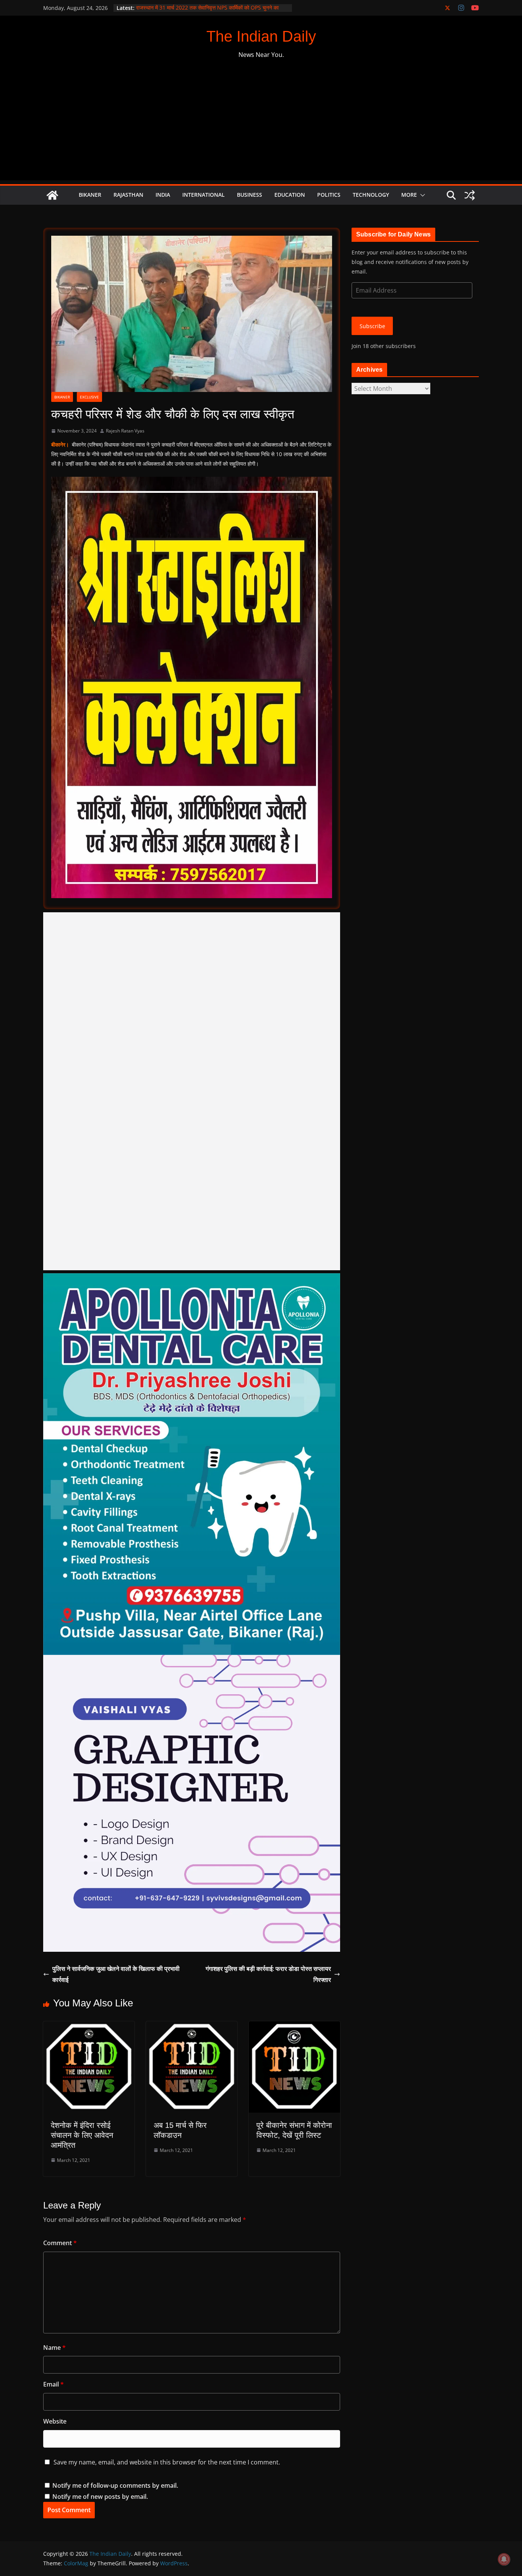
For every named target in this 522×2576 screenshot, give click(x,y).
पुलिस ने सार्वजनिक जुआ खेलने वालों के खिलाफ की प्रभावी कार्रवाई (116, 1974)
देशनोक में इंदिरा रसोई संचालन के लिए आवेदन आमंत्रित (82, 2135)
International (203, 195)
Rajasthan (128, 195)
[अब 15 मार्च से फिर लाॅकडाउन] (192, 2027)
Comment (60, 2243)
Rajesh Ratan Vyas (125, 431)
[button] (421, 195)
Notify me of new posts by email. (100, 2497)
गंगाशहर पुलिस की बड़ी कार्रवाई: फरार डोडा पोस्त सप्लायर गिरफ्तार (268, 1974)
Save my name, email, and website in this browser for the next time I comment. (167, 2462)
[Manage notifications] (504, 2559)
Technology (371, 195)
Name (54, 2348)
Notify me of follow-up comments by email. (115, 2485)
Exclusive (89, 397)
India (163, 195)
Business (250, 195)
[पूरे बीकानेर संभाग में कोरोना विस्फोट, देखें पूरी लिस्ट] (294, 2027)
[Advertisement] (261, 127)
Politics (329, 195)
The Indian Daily (261, 36)
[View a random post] (470, 195)
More (409, 195)
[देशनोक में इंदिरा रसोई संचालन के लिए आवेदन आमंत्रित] (89, 2027)
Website (55, 2421)
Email (53, 2384)
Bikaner (90, 195)
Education (290, 195)
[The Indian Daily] (52, 195)
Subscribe (372, 326)
